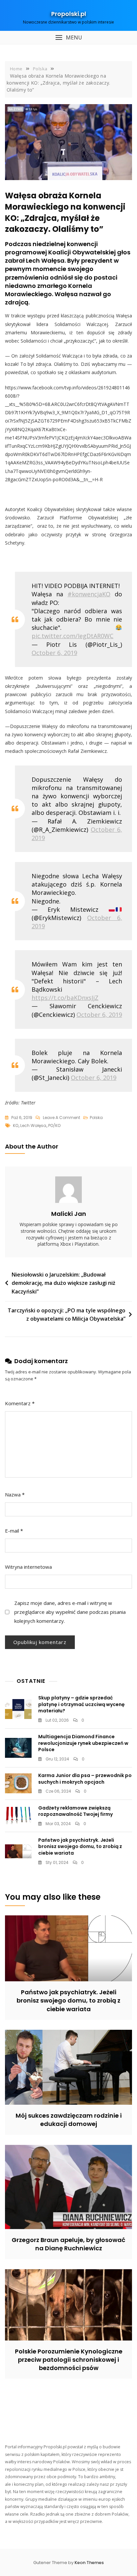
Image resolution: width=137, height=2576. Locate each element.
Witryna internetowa (28, 1567)
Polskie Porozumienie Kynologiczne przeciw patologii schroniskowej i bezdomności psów (69, 2360)
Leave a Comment (62, 1118)
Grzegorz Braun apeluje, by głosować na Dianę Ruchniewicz (68, 2244)
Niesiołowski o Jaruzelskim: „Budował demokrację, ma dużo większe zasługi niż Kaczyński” (64, 1283)
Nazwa (15, 1494)
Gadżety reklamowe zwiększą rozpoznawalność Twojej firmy (75, 1811)
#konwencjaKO (89, 594)
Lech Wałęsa (33, 1125)
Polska (96, 1118)
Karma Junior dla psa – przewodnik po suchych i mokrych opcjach (85, 1779)
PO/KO (54, 1125)
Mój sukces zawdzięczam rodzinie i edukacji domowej (69, 2120)
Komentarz (20, 1403)
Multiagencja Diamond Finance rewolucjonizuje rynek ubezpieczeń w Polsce (83, 1743)
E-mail (14, 1531)
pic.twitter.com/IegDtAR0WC (72, 636)
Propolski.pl (69, 14)
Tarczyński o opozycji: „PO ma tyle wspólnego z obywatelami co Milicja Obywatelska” (67, 1315)
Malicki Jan (69, 1214)
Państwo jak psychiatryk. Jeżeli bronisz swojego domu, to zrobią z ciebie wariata (80, 1847)
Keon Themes (89, 2563)
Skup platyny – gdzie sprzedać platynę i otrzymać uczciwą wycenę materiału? (81, 1704)
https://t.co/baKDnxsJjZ (65, 998)
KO (16, 1125)
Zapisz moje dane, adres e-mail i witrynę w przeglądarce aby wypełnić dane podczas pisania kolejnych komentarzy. (70, 1612)
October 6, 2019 (54, 653)
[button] (68, 38)
